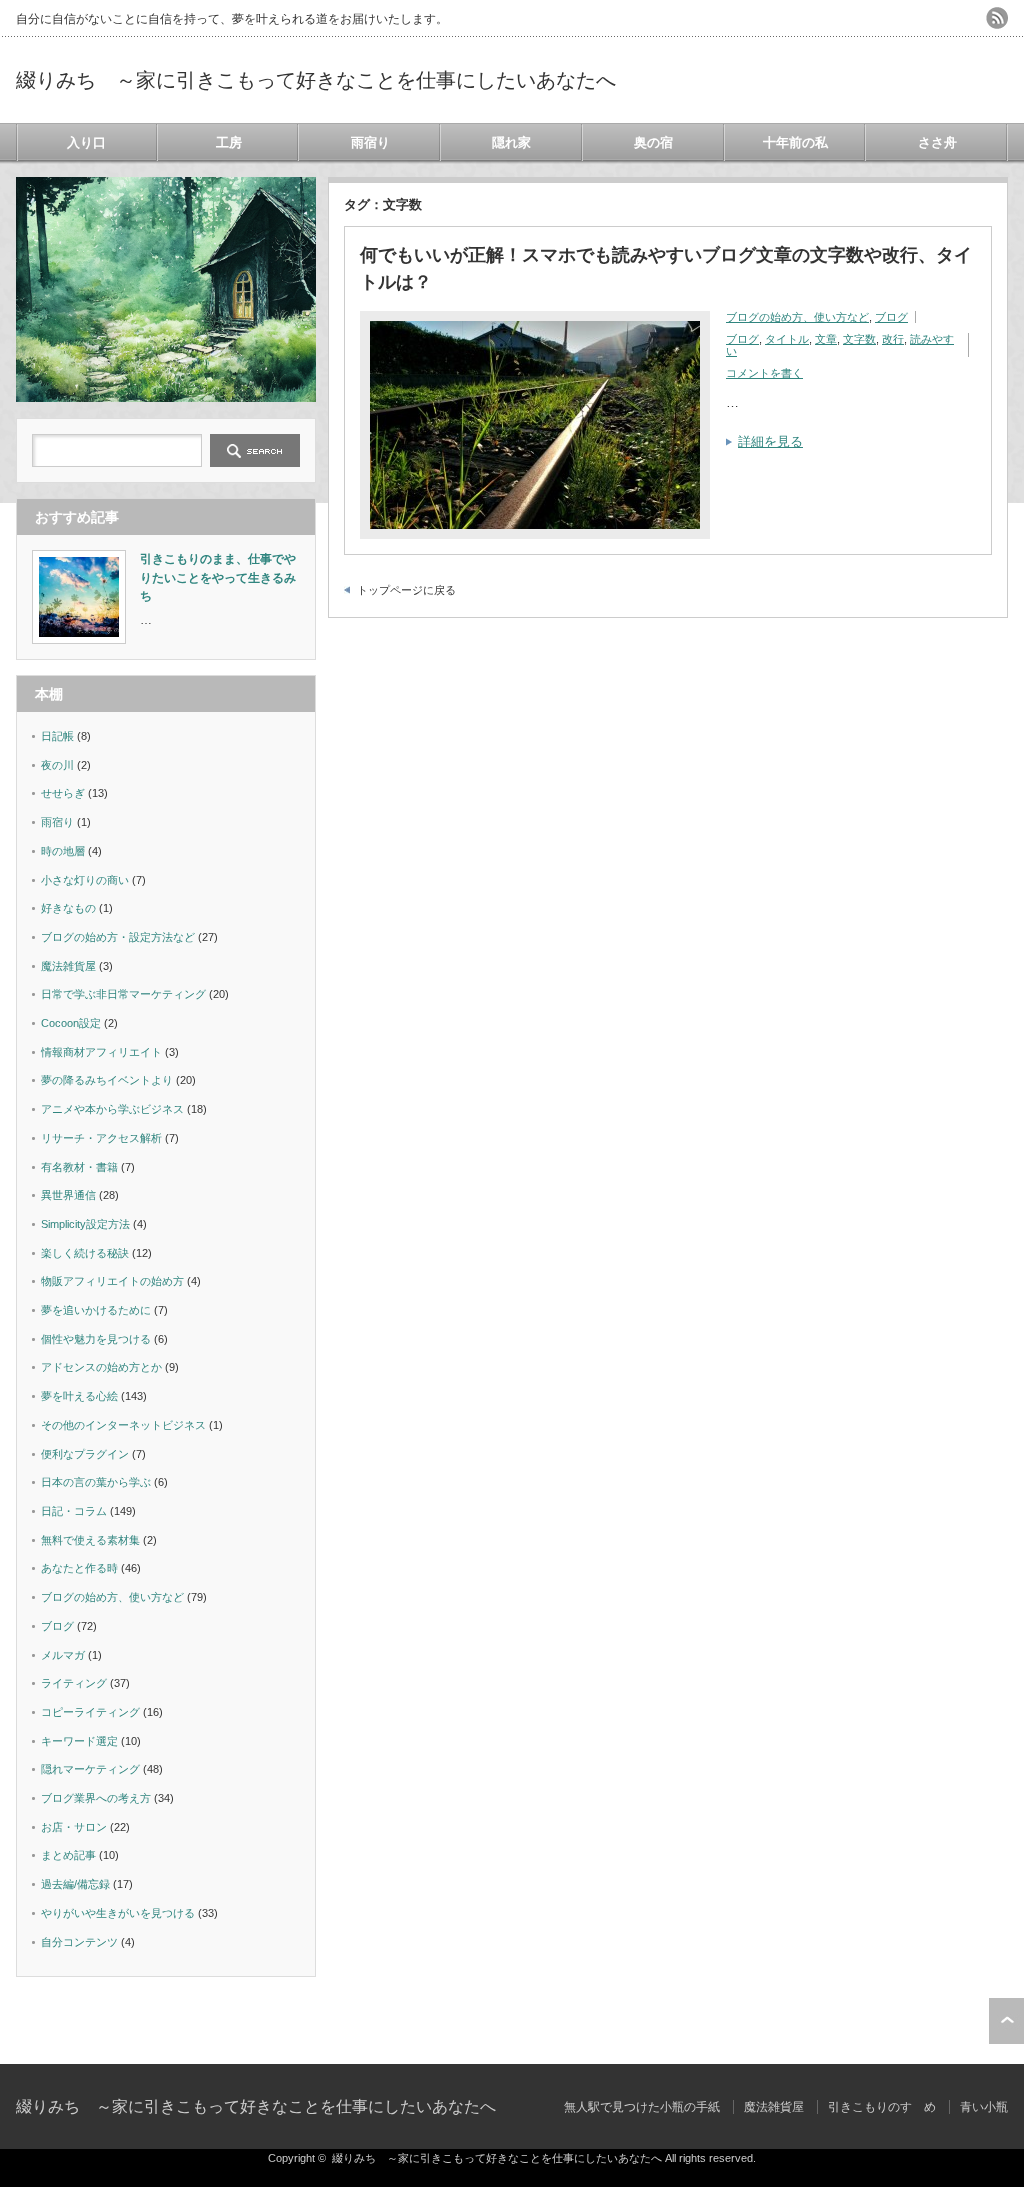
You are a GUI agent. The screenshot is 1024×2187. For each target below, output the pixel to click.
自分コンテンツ (79, 1942)
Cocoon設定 (71, 1023)
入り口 (86, 142)
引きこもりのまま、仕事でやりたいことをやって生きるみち (218, 577)
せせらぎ (63, 793)
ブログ (891, 317)
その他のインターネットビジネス (123, 1425)
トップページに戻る (406, 590)
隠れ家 (511, 142)
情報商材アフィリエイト (101, 1052)
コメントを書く (764, 373)
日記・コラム (74, 1511)
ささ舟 (937, 142)
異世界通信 (68, 1195)
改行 (893, 339)
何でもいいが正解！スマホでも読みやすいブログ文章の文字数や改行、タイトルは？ (666, 268)
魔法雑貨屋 (68, 966)
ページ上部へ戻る (1006, 2021)
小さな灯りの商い (85, 880)
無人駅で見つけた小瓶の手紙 (642, 2107)
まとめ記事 (68, 1855)
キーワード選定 (79, 1741)
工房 (229, 142)
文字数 (859, 339)
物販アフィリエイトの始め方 (112, 1281)
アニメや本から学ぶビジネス (112, 1109)
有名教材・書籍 (79, 1167)
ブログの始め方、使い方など (797, 317)
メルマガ (63, 1655)
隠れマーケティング (90, 1769)
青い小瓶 (984, 2107)
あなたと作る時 (79, 1568)
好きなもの (68, 908)
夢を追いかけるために (96, 1310)
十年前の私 (795, 142)
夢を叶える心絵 (79, 1396)
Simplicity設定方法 (85, 1224)
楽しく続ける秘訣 (85, 1253)
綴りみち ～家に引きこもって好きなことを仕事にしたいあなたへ (316, 80)
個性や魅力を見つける (96, 1339)
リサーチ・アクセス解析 (101, 1138)
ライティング (74, 1683)
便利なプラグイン (85, 1454)
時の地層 (63, 851)
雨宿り (370, 142)
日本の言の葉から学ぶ (96, 1482)
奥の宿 (653, 142)
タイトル (787, 339)
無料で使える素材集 (90, 1540)
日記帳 (57, 736)
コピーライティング (90, 1712)
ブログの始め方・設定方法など (118, 937)
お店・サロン (74, 1827)
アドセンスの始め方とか (101, 1367)
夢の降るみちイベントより (107, 1080)
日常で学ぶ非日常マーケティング (123, 994)
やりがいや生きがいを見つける (118, 1913)
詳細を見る (770, 441)
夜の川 (57, 765)
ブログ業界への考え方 (96, 1798)
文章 (826, 339)
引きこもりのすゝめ (882, 2107)
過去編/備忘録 (75, 1884)
